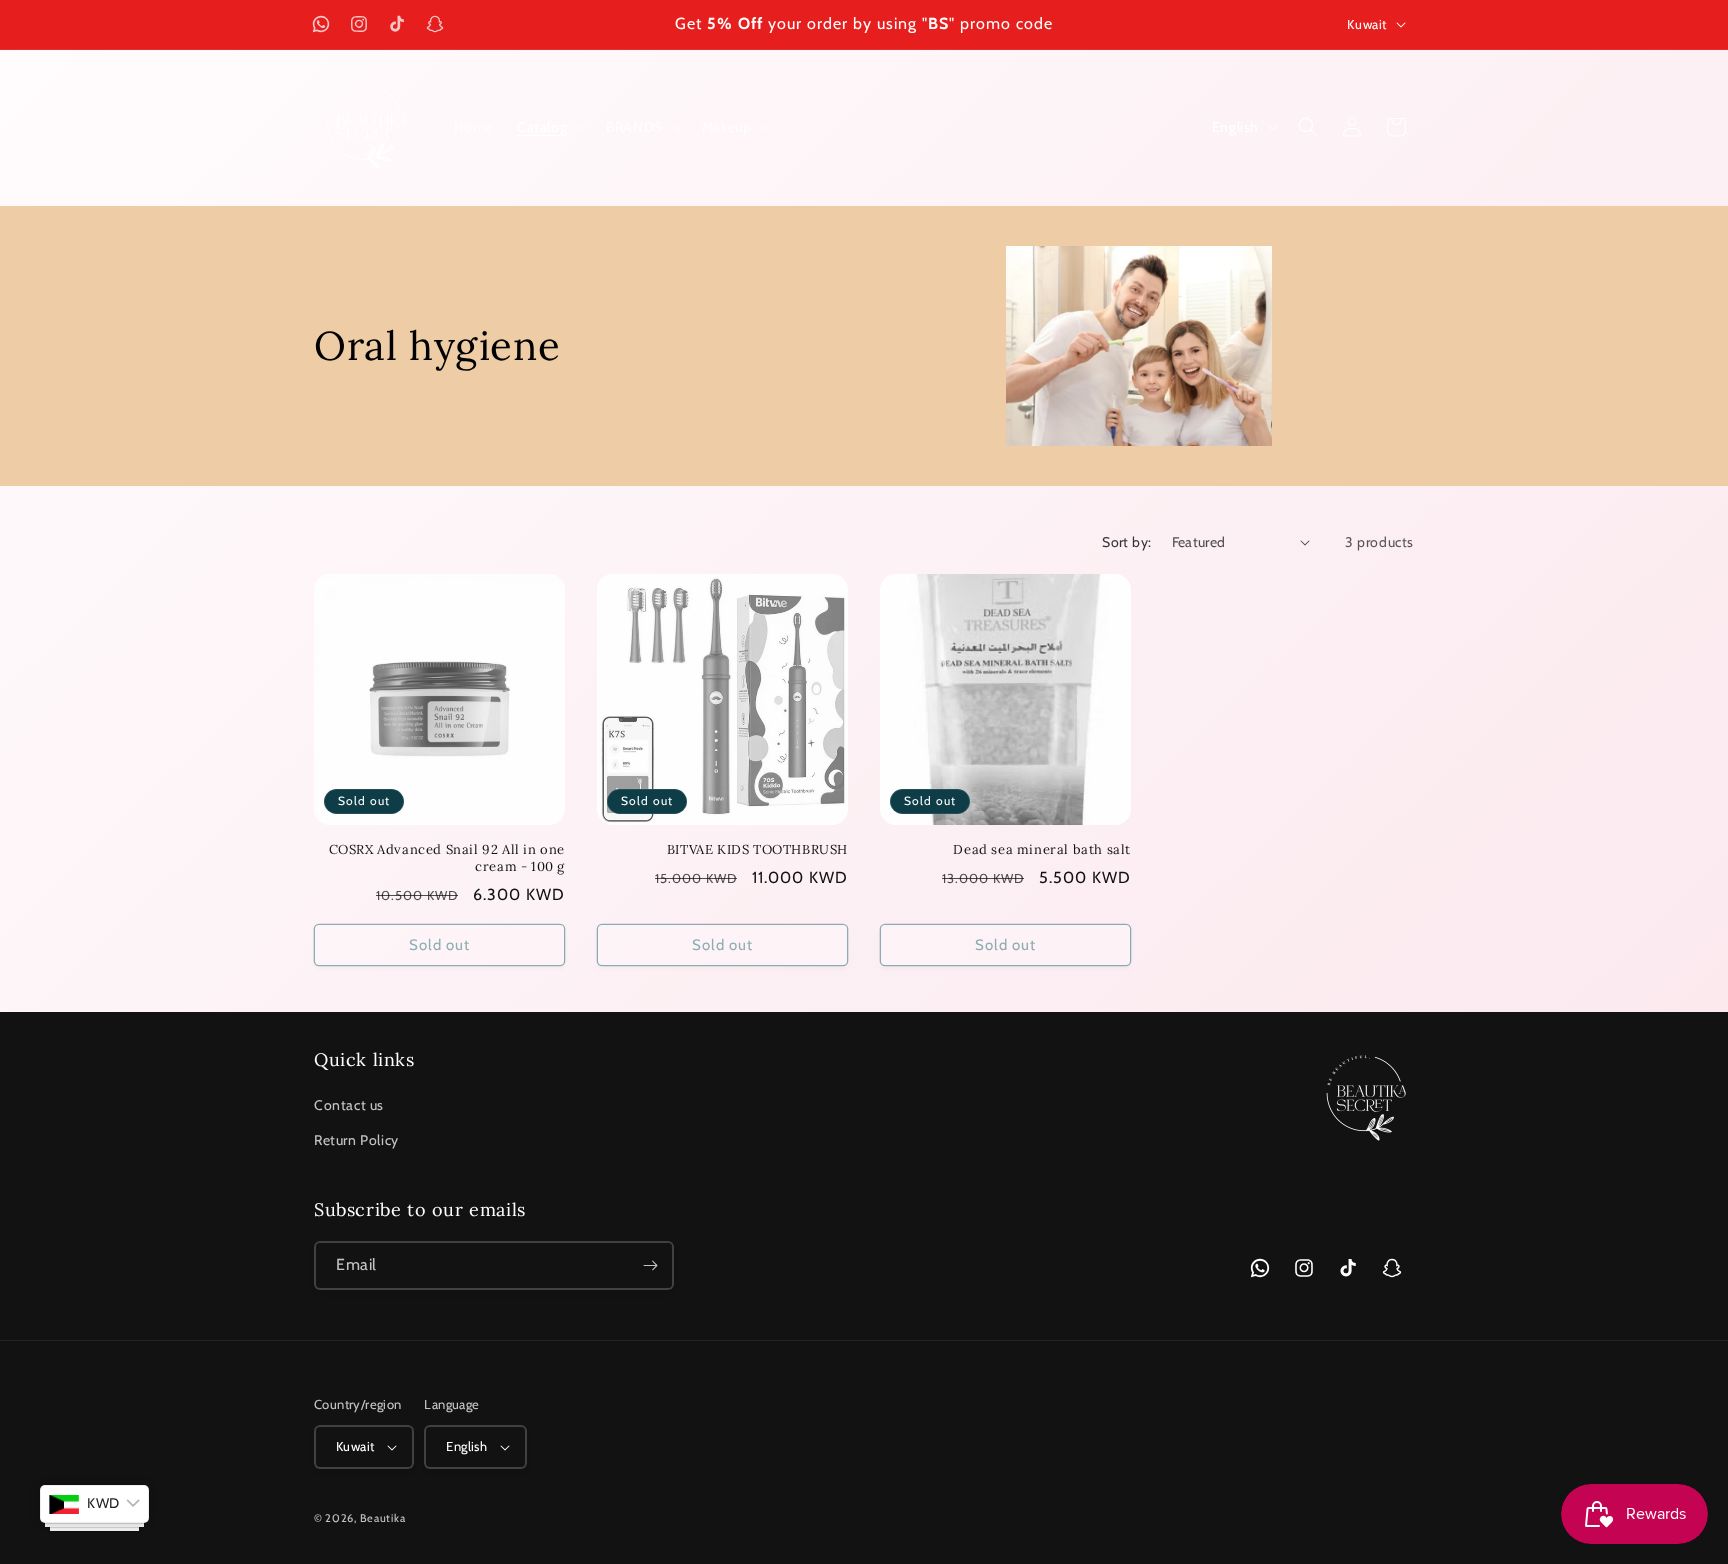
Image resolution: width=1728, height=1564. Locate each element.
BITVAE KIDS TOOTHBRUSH (757, 850)
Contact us (349, 1105)
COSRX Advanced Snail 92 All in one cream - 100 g (447, 858)
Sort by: (1126, 542)
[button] (549, 127)
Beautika (383, 1518)
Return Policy (356, 1140)
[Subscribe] (650, 1265)
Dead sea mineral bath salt (1042, 850)
